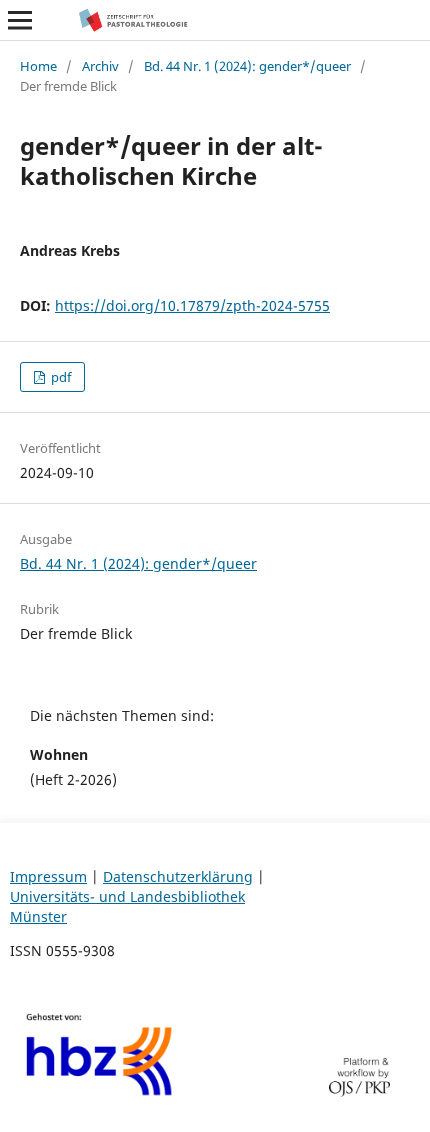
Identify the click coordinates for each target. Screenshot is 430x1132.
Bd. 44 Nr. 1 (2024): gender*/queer (247, 66)
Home (38, 66)
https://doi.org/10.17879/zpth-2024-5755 (192, 305)
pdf (59, 377)
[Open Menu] (20, 20)
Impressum (48, 876)
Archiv (100, 66)
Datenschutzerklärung (178, 876)
